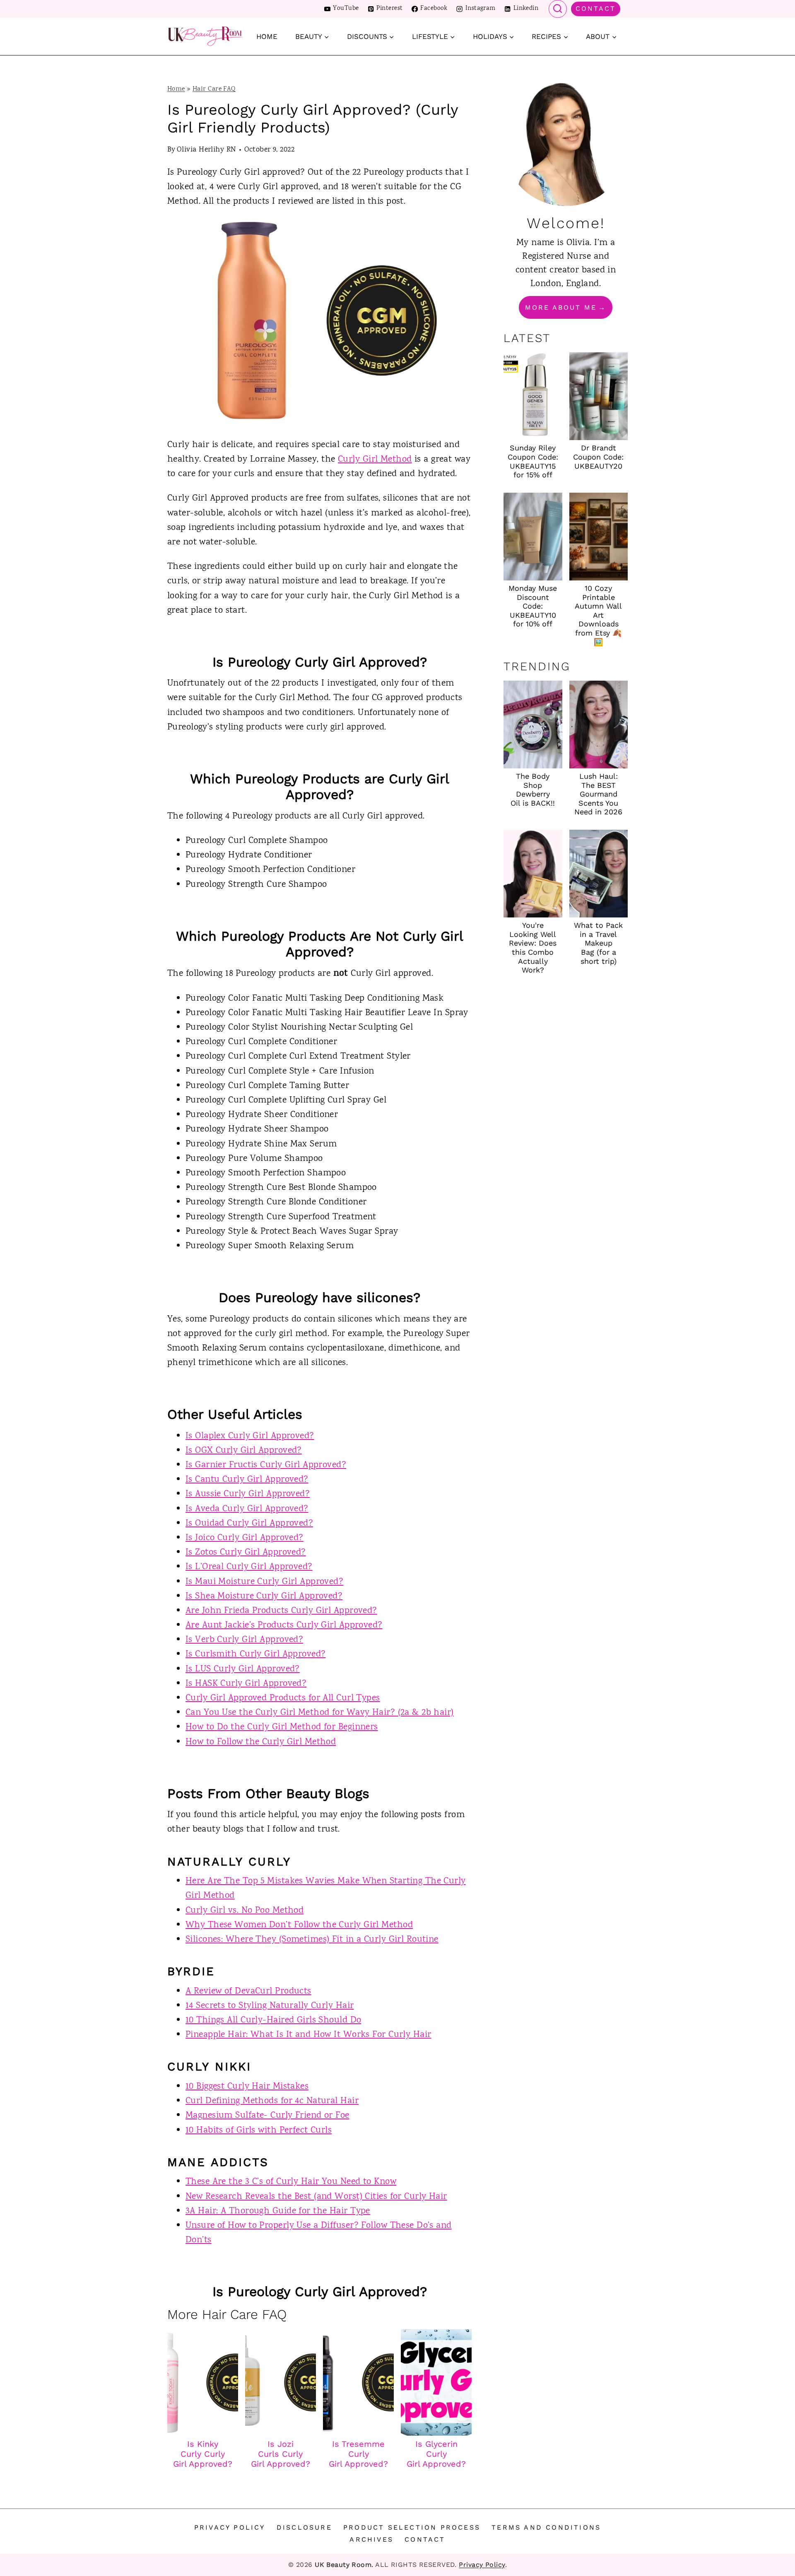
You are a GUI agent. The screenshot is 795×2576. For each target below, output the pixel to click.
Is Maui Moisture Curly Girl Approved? (264, 1582)
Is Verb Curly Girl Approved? (244, 1640)
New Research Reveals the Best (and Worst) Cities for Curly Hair (316, 2197)
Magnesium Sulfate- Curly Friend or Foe (267, 2116)
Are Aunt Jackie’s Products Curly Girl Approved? (284, 1625)
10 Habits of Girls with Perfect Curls (259, 2131)
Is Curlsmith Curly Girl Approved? (256, 1654)
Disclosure (304, 2527)
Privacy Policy (482, 2565)
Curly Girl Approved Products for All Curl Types (283, 1698)
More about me (561, 307)
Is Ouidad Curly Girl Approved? (249, 1524)
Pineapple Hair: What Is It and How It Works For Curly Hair (308, 2035)
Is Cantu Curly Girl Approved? (247, 1480)
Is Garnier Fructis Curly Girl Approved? (266, 1465)
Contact (596, 8)
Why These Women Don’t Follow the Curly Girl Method (299, 1925)
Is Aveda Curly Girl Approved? (247, 1509)
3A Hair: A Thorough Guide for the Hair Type (278, 2211)
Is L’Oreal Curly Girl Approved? (249, 1567)
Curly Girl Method (375, 460)
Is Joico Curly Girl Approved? (245, 1538)
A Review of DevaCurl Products (248, 1991)
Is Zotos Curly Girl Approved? (246, 1553)
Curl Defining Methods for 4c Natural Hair (272, 2101)
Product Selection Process (412, 2527)
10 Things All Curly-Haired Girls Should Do (273, 2020)
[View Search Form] (558, 9)
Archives (371, 2539)
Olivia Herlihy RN (206, 150)
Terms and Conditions (546, 2527)
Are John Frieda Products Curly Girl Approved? (281, 1611)
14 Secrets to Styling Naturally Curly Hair (270, 2006)
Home (267, 36)
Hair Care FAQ (214, 89)
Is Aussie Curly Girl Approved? (248, 1494)
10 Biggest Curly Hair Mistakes (247, 2087)
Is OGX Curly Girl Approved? (244, 1451)
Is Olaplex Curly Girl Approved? (250, 1436)
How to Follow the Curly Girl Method (261, 1742)
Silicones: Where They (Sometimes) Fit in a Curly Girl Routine (312, 1940)
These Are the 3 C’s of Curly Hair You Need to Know (291, 2182)
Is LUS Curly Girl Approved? (243, 1669)
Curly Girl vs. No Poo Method (245, 1911)
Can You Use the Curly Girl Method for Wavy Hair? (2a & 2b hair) (320, 1713)
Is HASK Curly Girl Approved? (246, 1684)
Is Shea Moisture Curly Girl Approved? (264, 1596)
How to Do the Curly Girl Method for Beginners (282, 1727)
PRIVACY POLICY (230, 2527)
